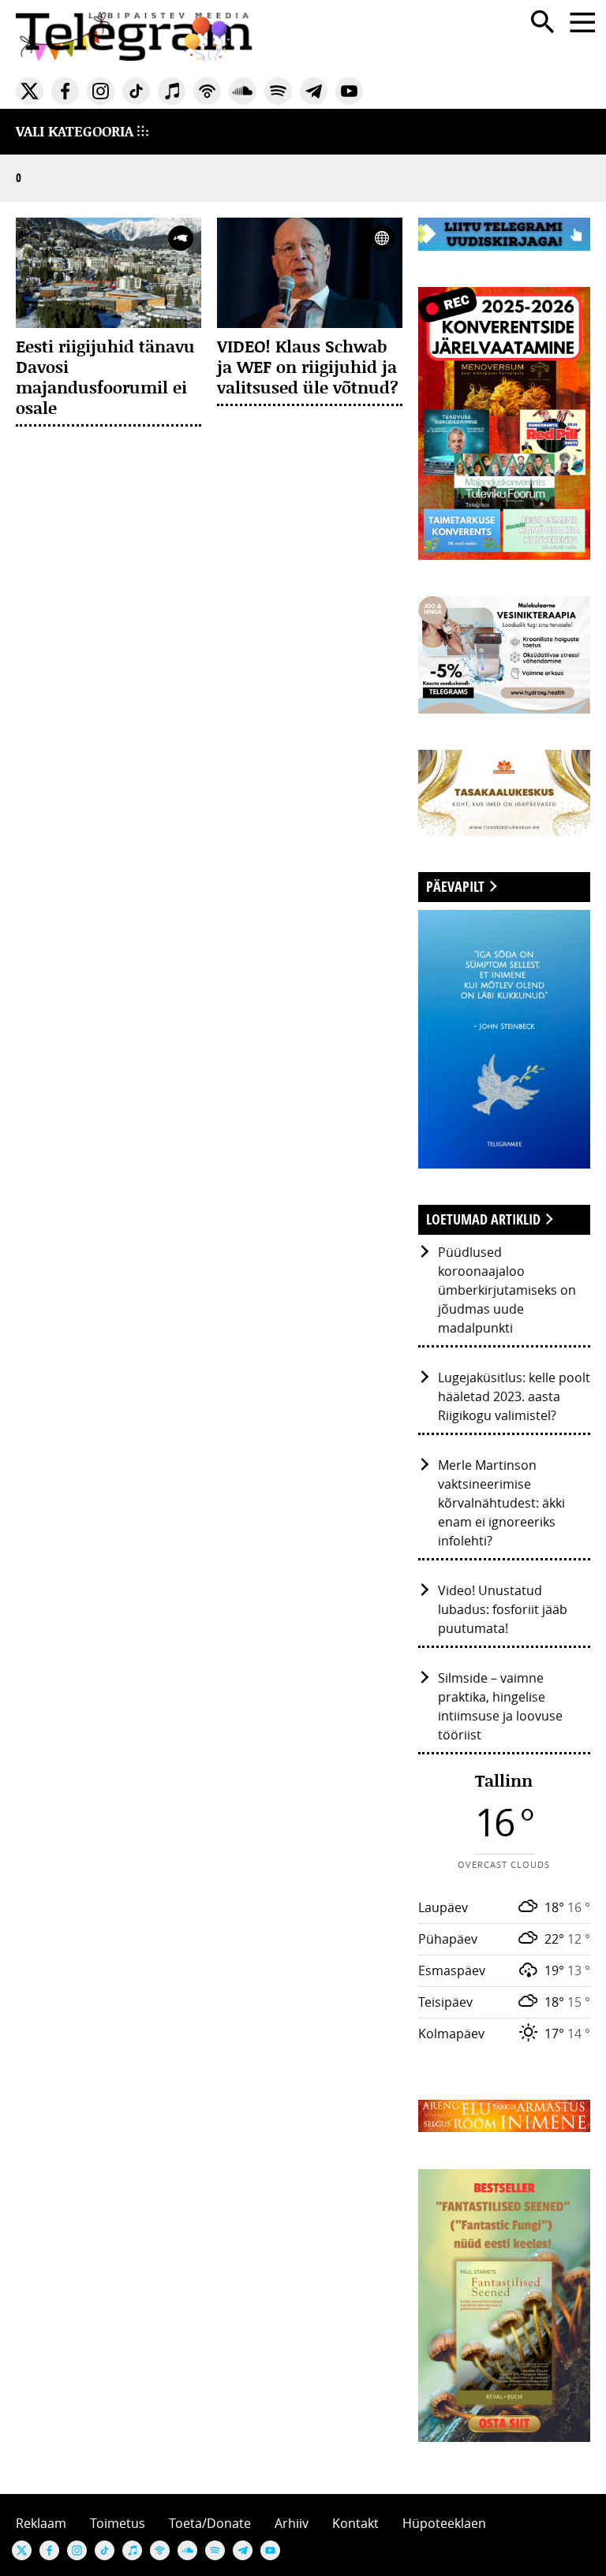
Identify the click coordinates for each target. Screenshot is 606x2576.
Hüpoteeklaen (444, 2523)
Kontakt (355, 2523)
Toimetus (118, 2523)
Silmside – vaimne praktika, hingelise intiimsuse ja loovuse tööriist (500, 1706)
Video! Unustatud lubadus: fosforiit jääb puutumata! (503, 1609)
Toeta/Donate (210, 2523)
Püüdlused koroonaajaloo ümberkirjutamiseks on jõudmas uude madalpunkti (507, 1290)
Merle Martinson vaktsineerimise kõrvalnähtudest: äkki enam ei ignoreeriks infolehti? (501, 1503)
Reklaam (41, 2523)
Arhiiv (292, 2523)
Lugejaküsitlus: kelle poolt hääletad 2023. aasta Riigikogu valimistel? (514, 1396)
